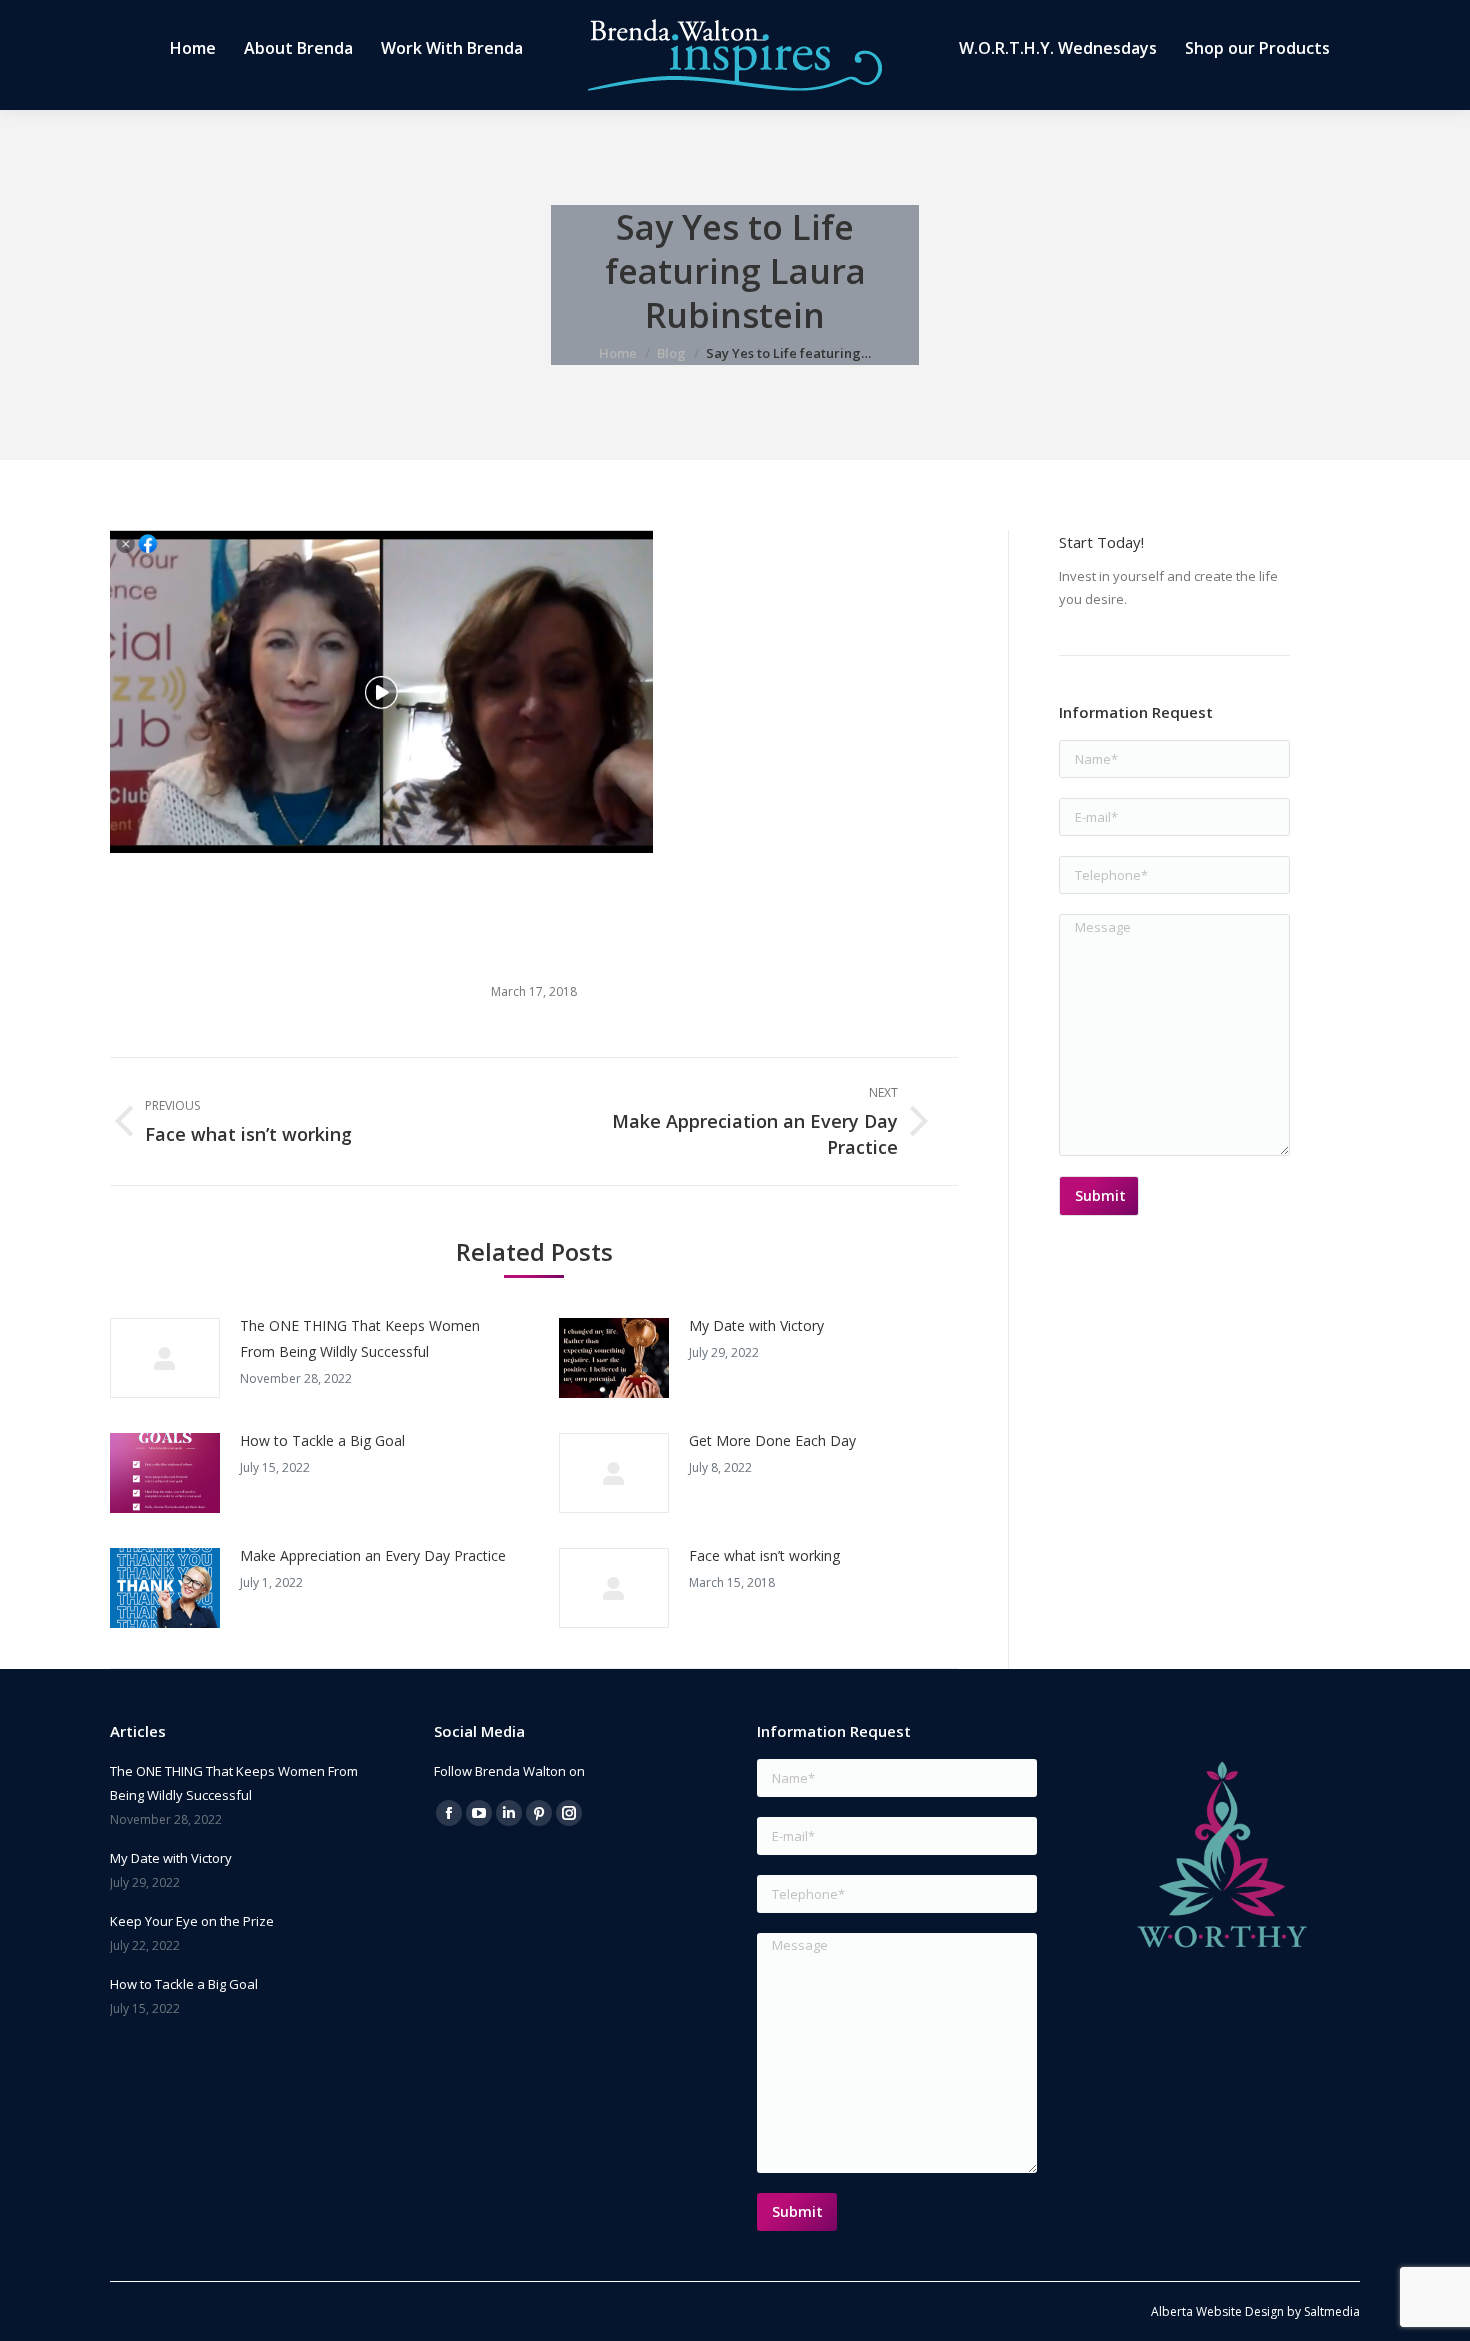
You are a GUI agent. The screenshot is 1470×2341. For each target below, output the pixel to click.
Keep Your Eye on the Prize (192, 1921)
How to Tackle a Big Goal (322, 1440)
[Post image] (165, 1358)
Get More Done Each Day (772, 1440)
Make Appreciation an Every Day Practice (373, 1555)
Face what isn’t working (764, 1555)
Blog (671, 353)
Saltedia (1332, 2311)
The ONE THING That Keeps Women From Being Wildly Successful (360, 1338)
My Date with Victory (756, 1325)
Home (618, 353)
